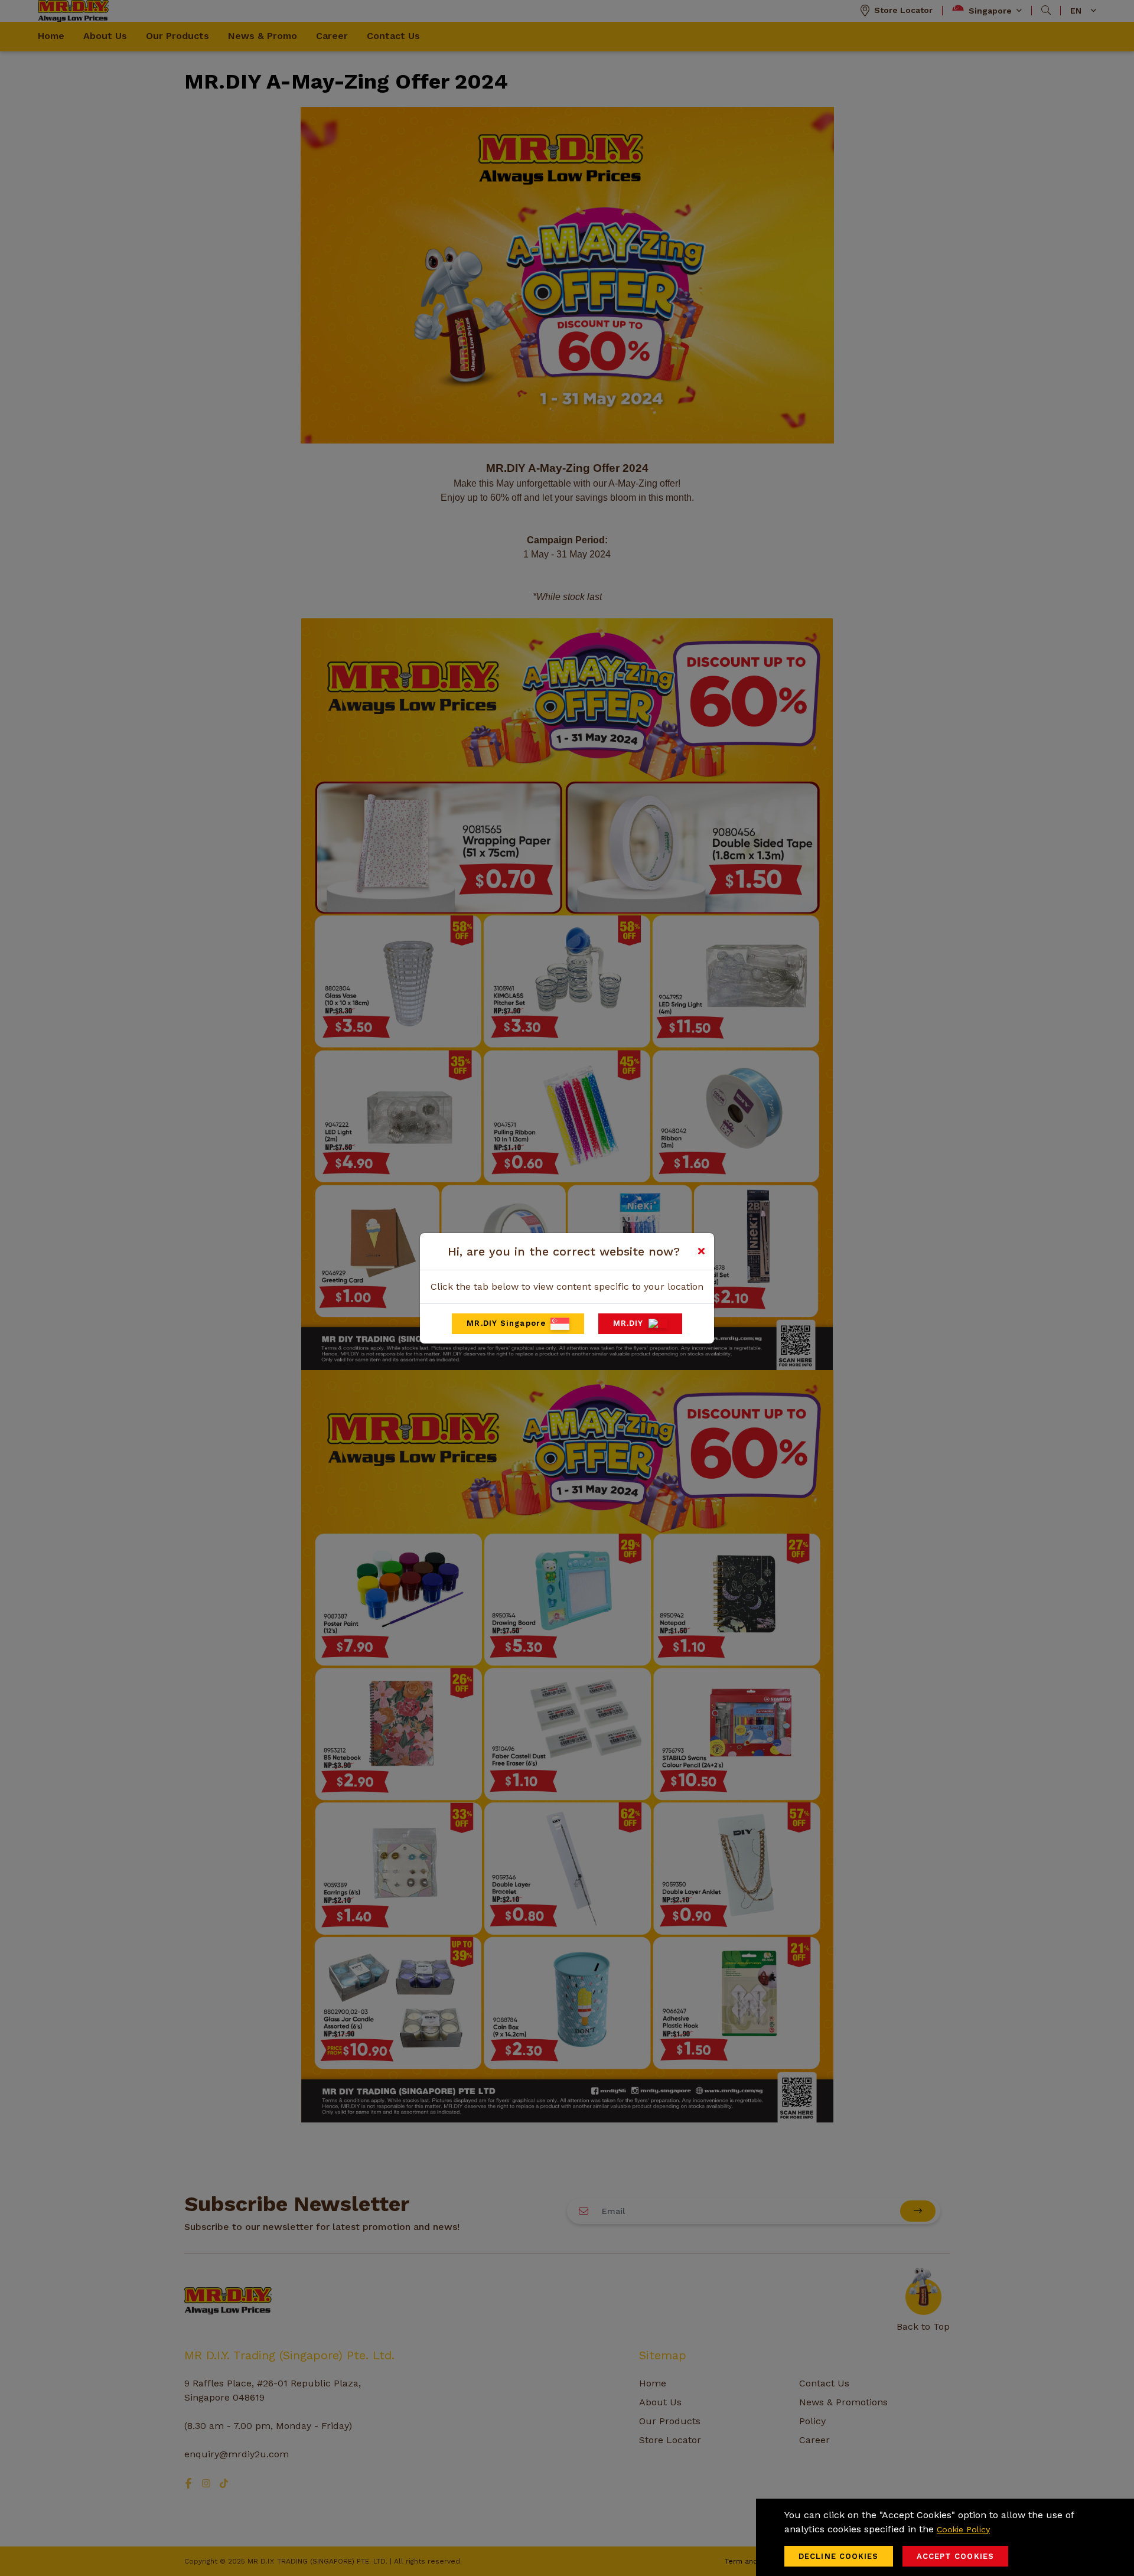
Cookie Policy (963, 2529)
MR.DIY (628, 1323)
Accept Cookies (955, 2556)
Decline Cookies (839, 2556)
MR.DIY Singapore (506, 1323)
